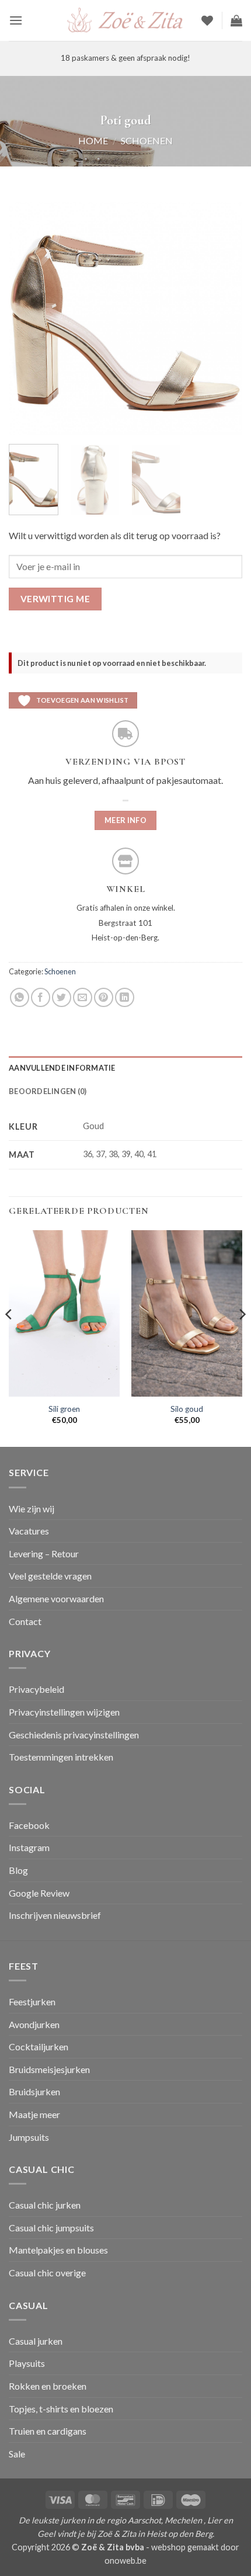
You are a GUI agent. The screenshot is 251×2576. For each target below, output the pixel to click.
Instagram (29, 1847)
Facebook (29, 1825)
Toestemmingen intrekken (61, 1757)
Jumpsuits (29, 2137)
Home (93, 140)
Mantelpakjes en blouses (58, 2250)
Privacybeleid (36, 1689)
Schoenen (147, 140)
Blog (18, 1870)
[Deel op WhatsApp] (20, 997)
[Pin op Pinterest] (104, 997)
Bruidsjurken (34, 2091)
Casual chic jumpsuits (51, 2228)
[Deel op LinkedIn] (125, 997)
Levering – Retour (44, 1553)
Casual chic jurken (45, 2205)
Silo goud (187, 1409)
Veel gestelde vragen (50, 1576)
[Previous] (28, 318)
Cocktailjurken (39, 2046)
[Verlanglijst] (207, 20)
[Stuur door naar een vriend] (83, 997)
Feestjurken (32, 2002)
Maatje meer (34, 2114)
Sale (17, 2454)
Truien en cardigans (48, 2431)
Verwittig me (55, 599)
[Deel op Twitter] (62, 997)
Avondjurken (34, 2024)
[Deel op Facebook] (41, 997)
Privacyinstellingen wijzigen (64, 1712)
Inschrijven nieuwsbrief (55, 1915)
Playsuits (27, 2363)
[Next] (223, 318)
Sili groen (64, 1409)
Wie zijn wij (32, 1509)
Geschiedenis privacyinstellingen (74, 1735)
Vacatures (29, 1531)
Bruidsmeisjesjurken (49, 2069)
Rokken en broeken (48, 2386)
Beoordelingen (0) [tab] (48, 1091)
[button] (16, 20)
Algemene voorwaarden (56, 1598)
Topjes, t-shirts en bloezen (61, 2409)
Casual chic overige (47, 2273)
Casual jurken (36, 2341)
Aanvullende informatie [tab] (62, 1068)
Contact (25, 1621)
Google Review (39, 1893)
